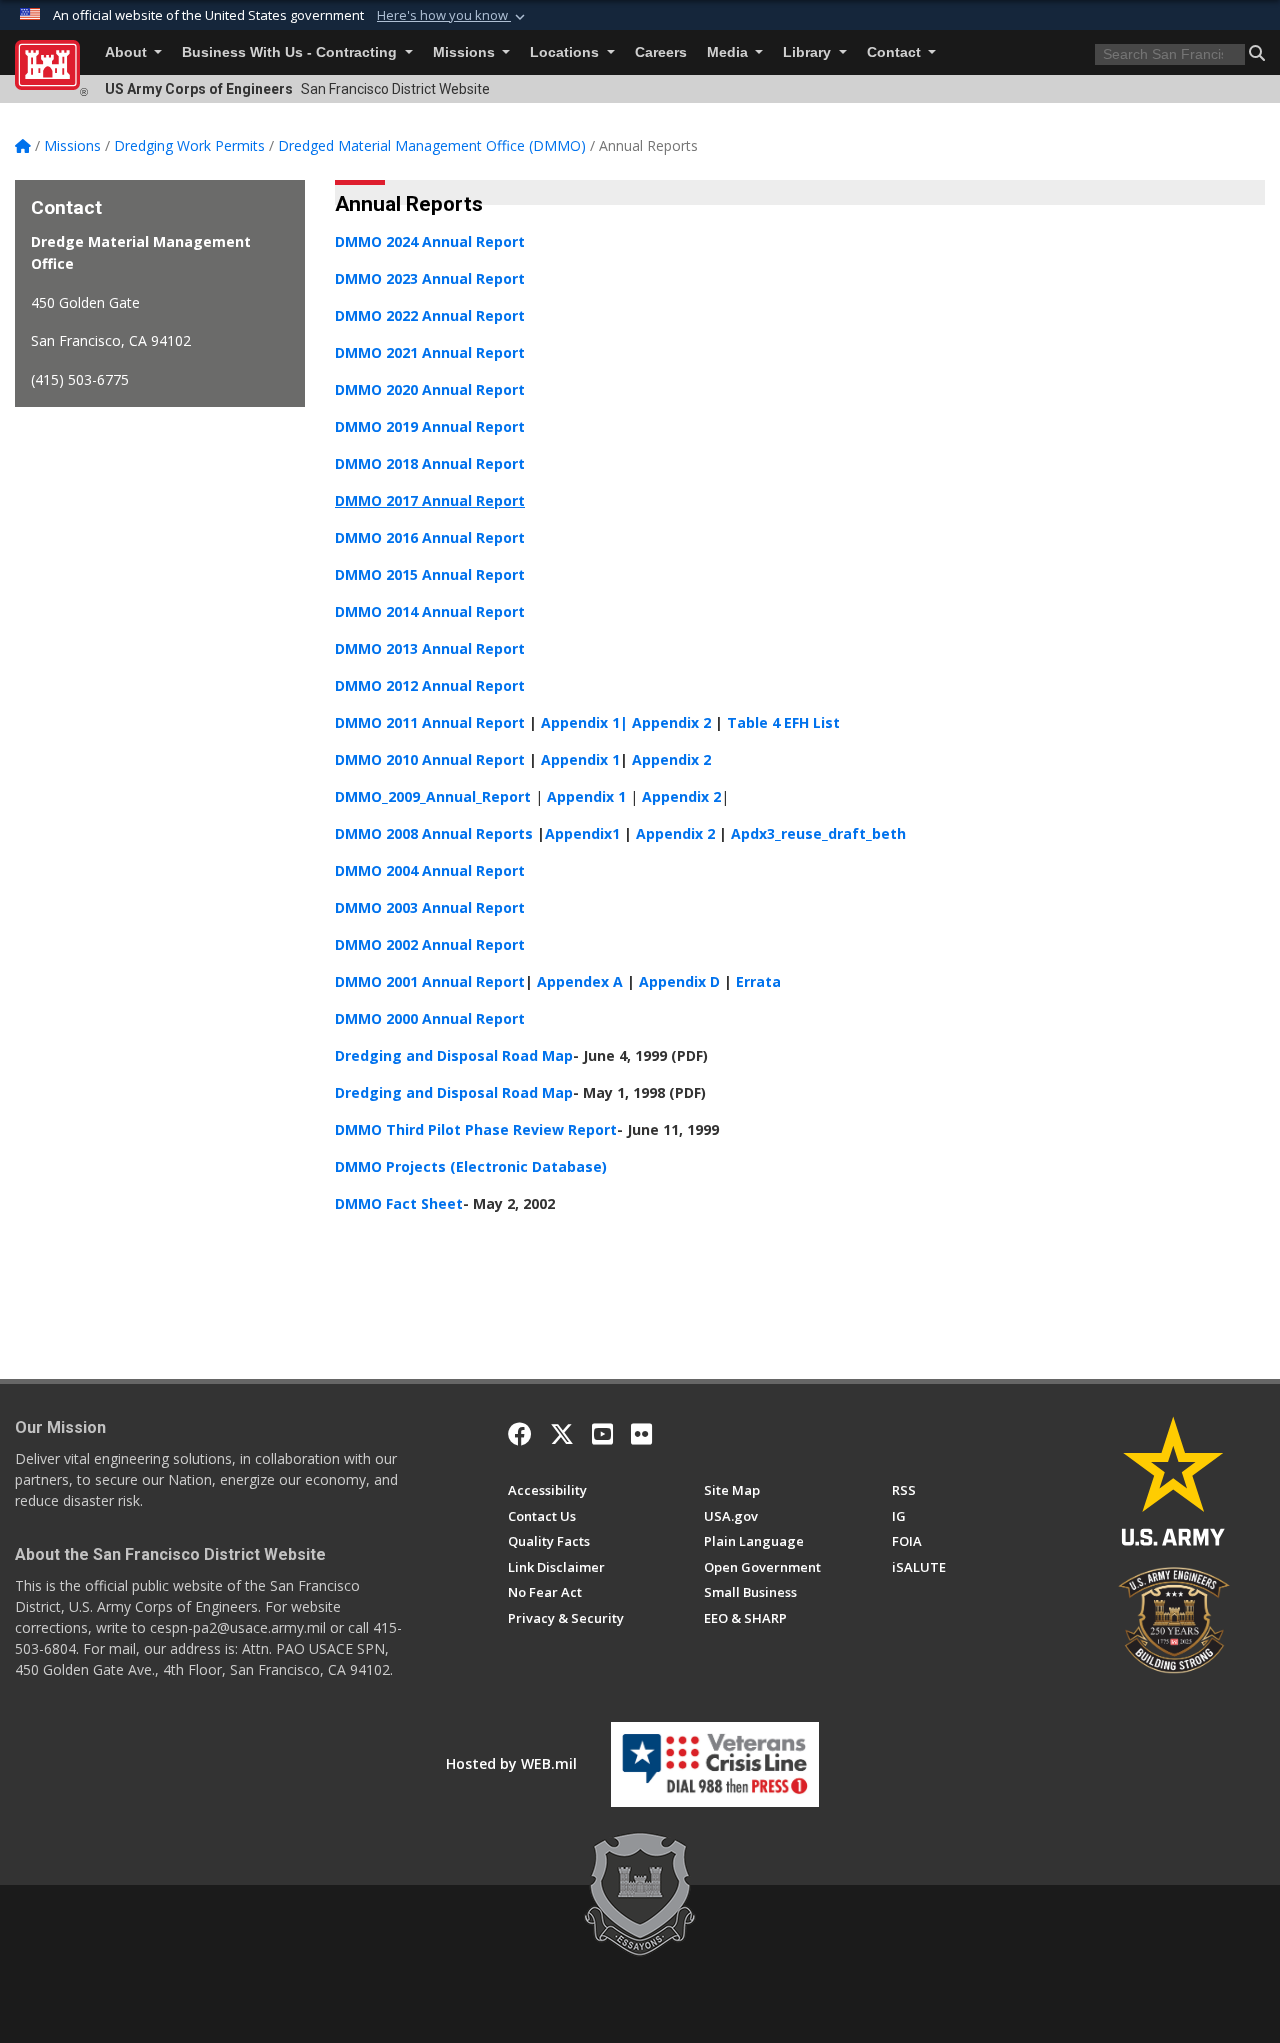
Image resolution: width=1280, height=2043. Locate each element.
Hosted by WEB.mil (511, 1763)
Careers (661, 52)
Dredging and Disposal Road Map (454, 1055)
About (128, 52)
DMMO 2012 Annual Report (430, 685)
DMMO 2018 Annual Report (430, 463)
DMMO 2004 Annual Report (430, 870)
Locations (566, 52)
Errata (758, 981)
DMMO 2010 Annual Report (432, 759)
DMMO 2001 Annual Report (430, 981)
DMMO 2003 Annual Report (430, 907)
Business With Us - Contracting (291, 52)
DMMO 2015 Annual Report (430, 574)
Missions (466, 52)
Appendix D (679, 981)
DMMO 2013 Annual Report (430, 648)
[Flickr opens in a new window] (641, 1434)
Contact (896, 52)
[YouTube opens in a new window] (602, 1434)
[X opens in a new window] (562, 1434)
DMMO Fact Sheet (399, 1203)
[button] (453, 16)
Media (729, 52)
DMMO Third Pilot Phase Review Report (476, 1129)
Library (809, 52)
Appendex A (580, 981)
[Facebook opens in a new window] (520, 1434)
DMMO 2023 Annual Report (430, 278)
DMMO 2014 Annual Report (430, 611)
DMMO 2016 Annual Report (430, 537)
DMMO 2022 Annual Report (430, 315)
